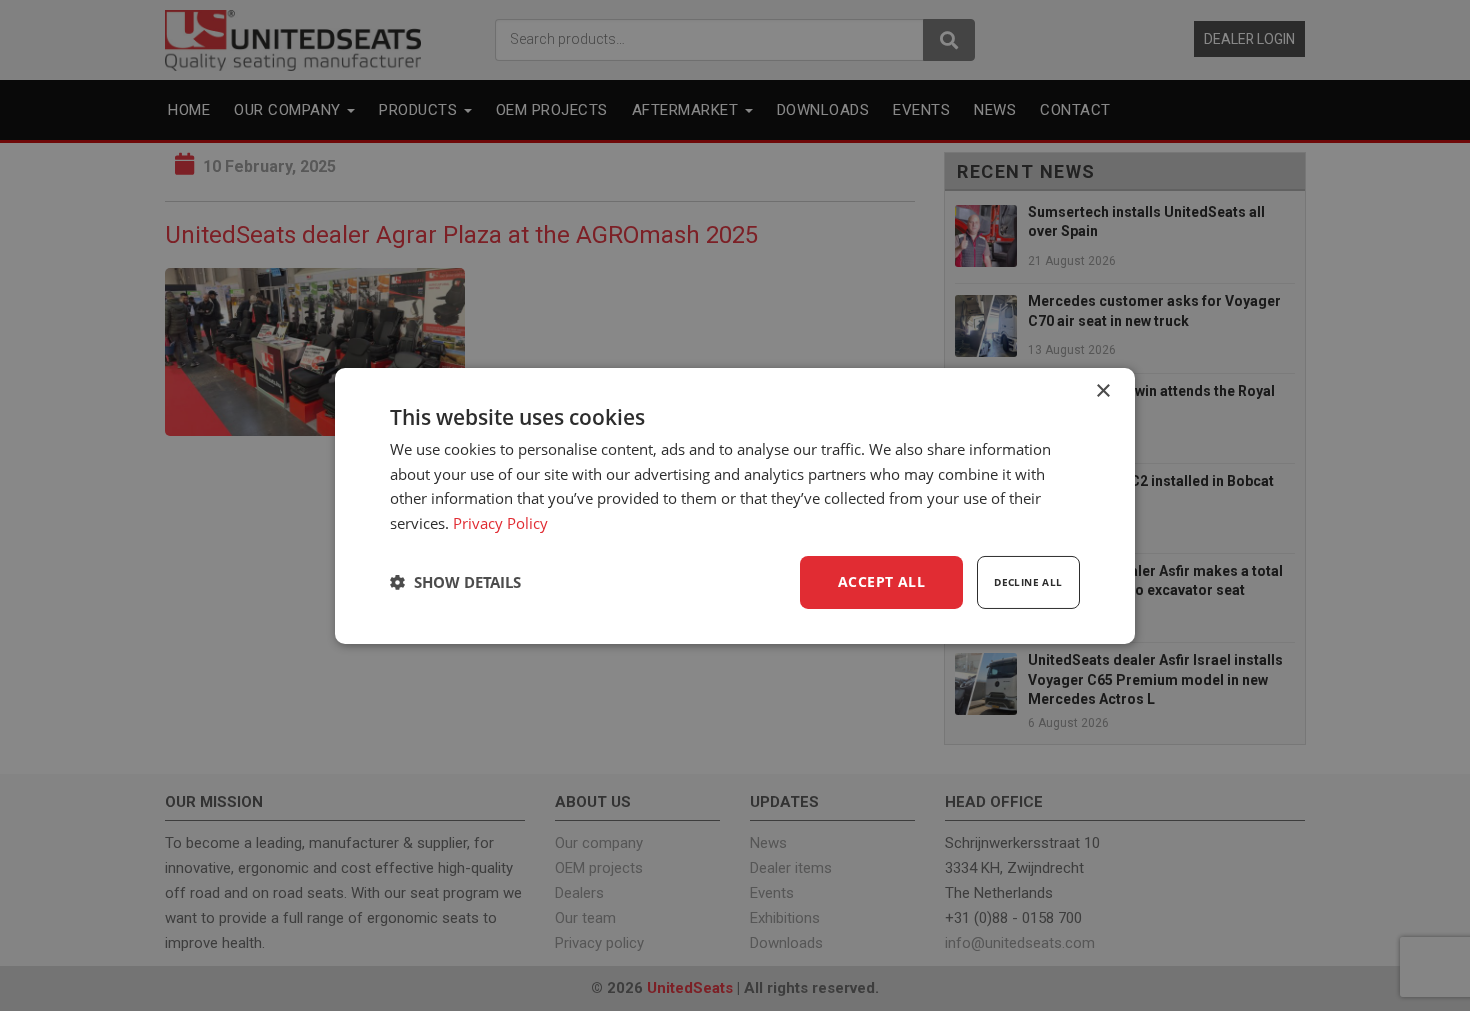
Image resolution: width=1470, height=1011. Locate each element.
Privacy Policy (500, 523)
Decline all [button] (1028, 582)
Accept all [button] (881, 581)
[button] (455, 582)
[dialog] (735, 505)
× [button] (1102, 390)
